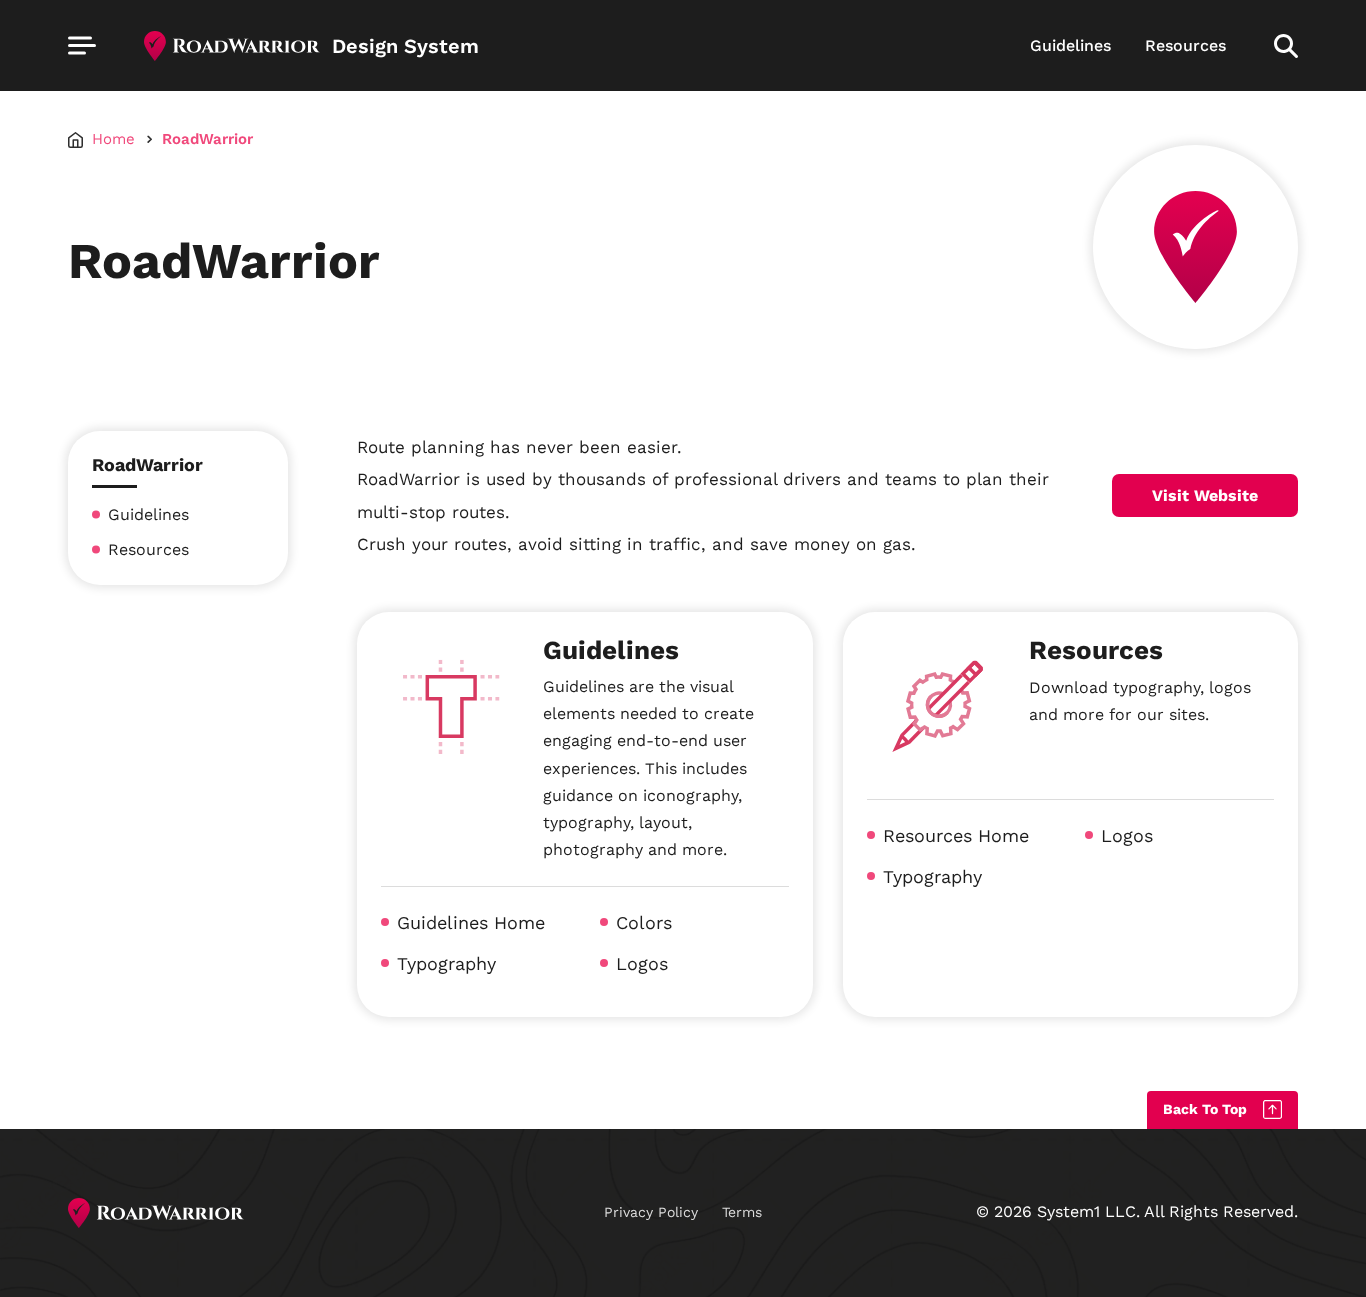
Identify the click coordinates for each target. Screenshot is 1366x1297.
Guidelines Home (471, 922)
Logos (642, 963)
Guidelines (1070, 46)
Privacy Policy (651, 1212)
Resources (1185, 46)
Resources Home (956, 835)
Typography (446, 963)
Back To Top (1205, 1109)
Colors (644, 922)
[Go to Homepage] (156, 1213)
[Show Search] (1286, 46)
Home (113, 139)
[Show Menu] (81, 45)
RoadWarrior (207, 139)
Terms (742, 1212)
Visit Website (1205, 495)
